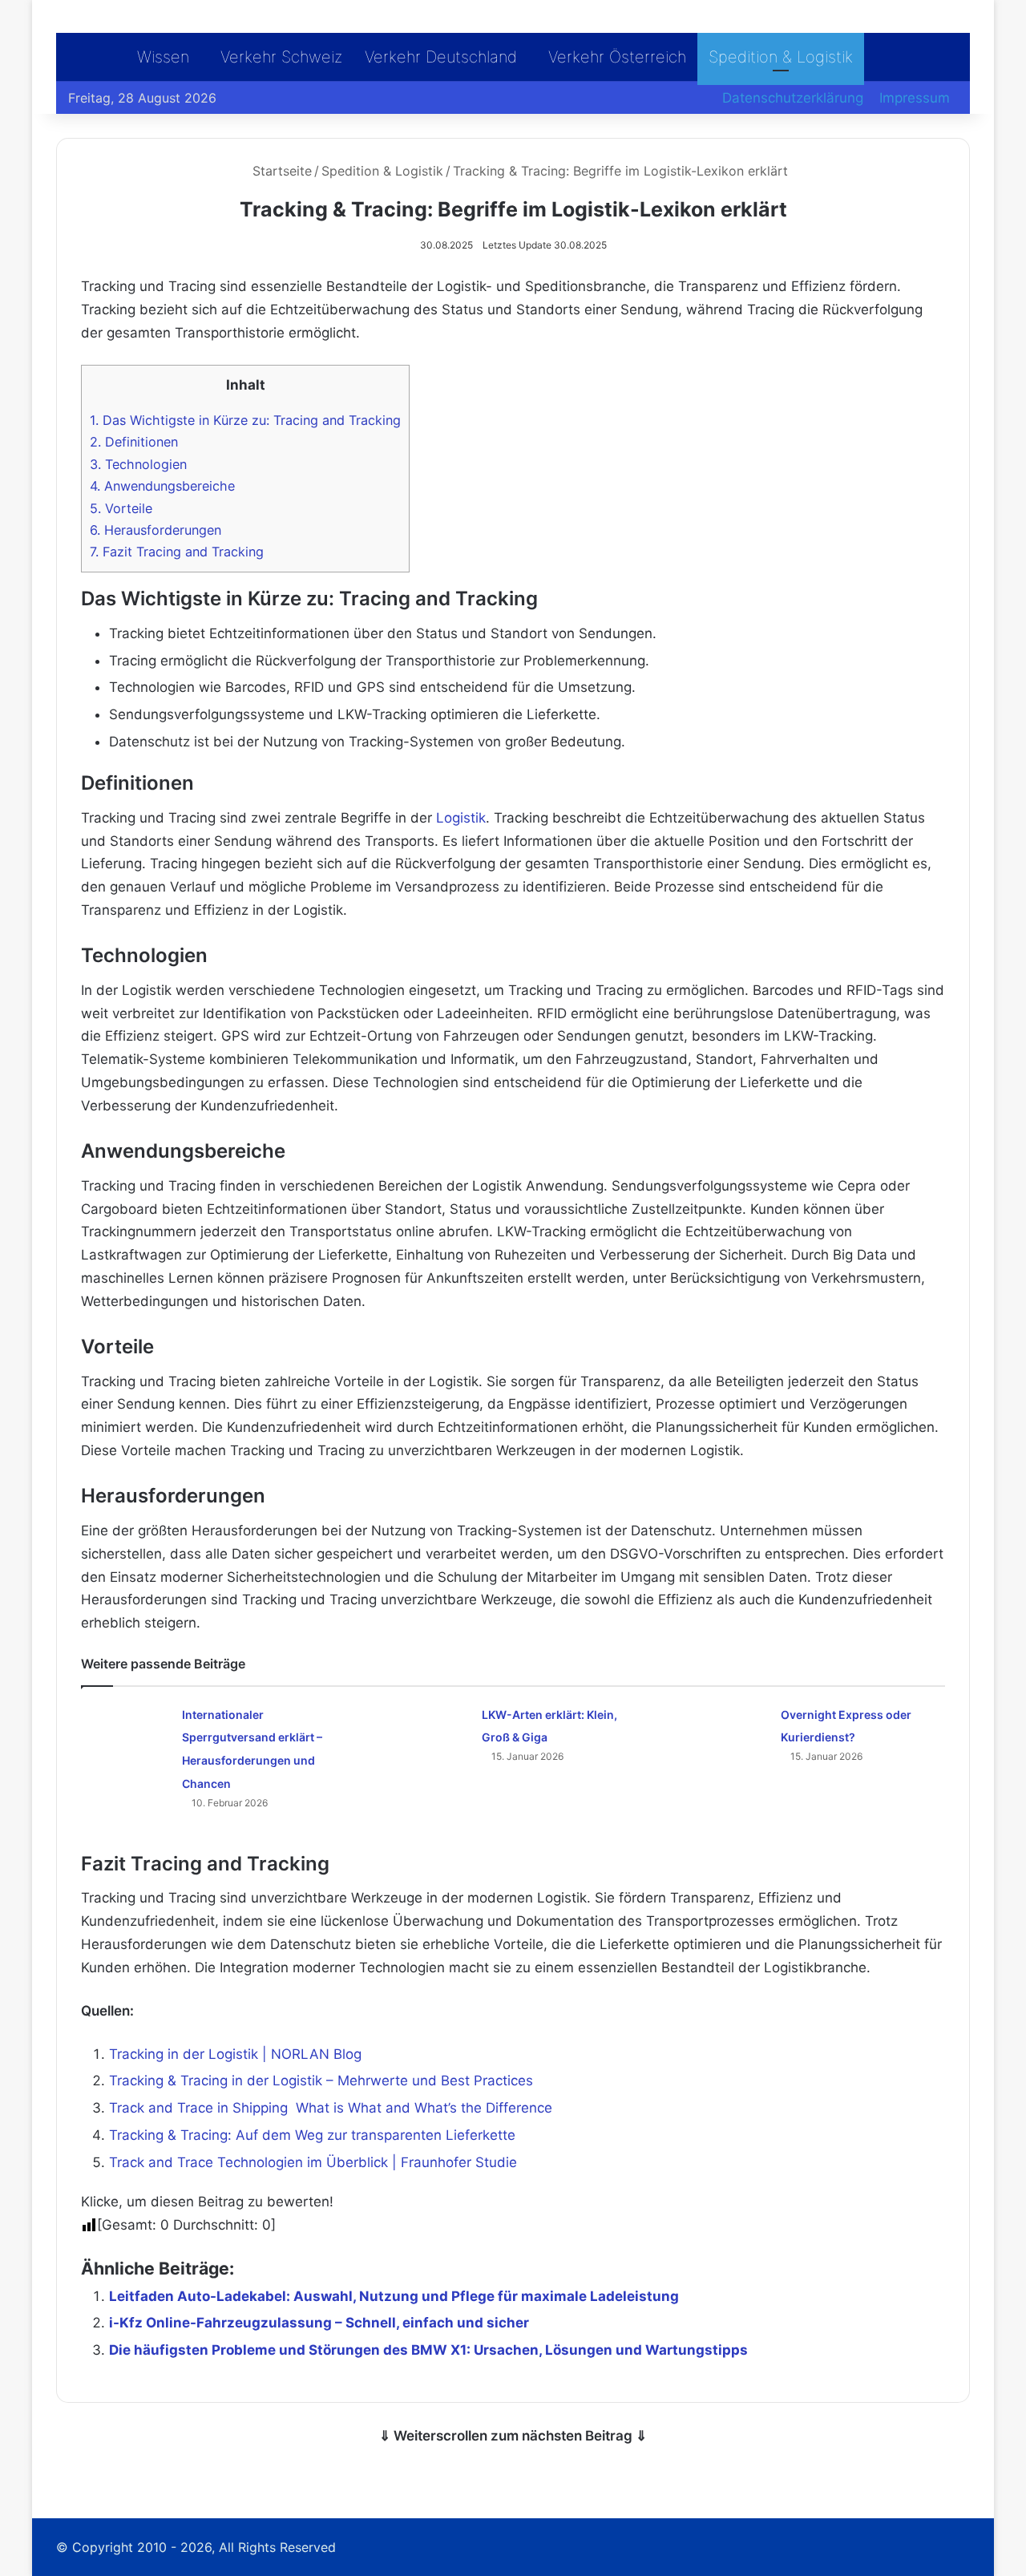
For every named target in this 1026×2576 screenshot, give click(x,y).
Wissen (163, 57)
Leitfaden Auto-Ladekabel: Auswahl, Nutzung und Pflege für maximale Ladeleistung (394, 2296)
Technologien (138, 464)
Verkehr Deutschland (441, 57)
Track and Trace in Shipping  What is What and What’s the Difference (331, 2108)
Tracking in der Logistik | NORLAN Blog (235, 2054)
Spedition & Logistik (781, 57)
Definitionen (134, 442)
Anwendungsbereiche (162, 486)
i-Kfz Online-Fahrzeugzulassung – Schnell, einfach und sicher (319, 2323)
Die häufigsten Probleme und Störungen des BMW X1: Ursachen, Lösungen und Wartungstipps (428, 2350)
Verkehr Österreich (617, 57)
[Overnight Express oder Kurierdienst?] (725, 1732)
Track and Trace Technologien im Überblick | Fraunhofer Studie (313, 2162)
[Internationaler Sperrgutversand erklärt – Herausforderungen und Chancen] (126, 1732)
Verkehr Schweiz (281, 57)
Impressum (915, 98)
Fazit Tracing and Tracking (177, 552)
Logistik (461, 818)
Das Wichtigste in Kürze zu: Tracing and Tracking (245, 420)
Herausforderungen (156, 530)
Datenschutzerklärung (793, 98)
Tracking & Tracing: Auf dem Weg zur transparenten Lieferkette (312, 2135)
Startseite (280, 171)
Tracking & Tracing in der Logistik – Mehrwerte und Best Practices (321, 2081)
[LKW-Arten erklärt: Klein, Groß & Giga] (426, 1732)
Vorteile (121, 508)
